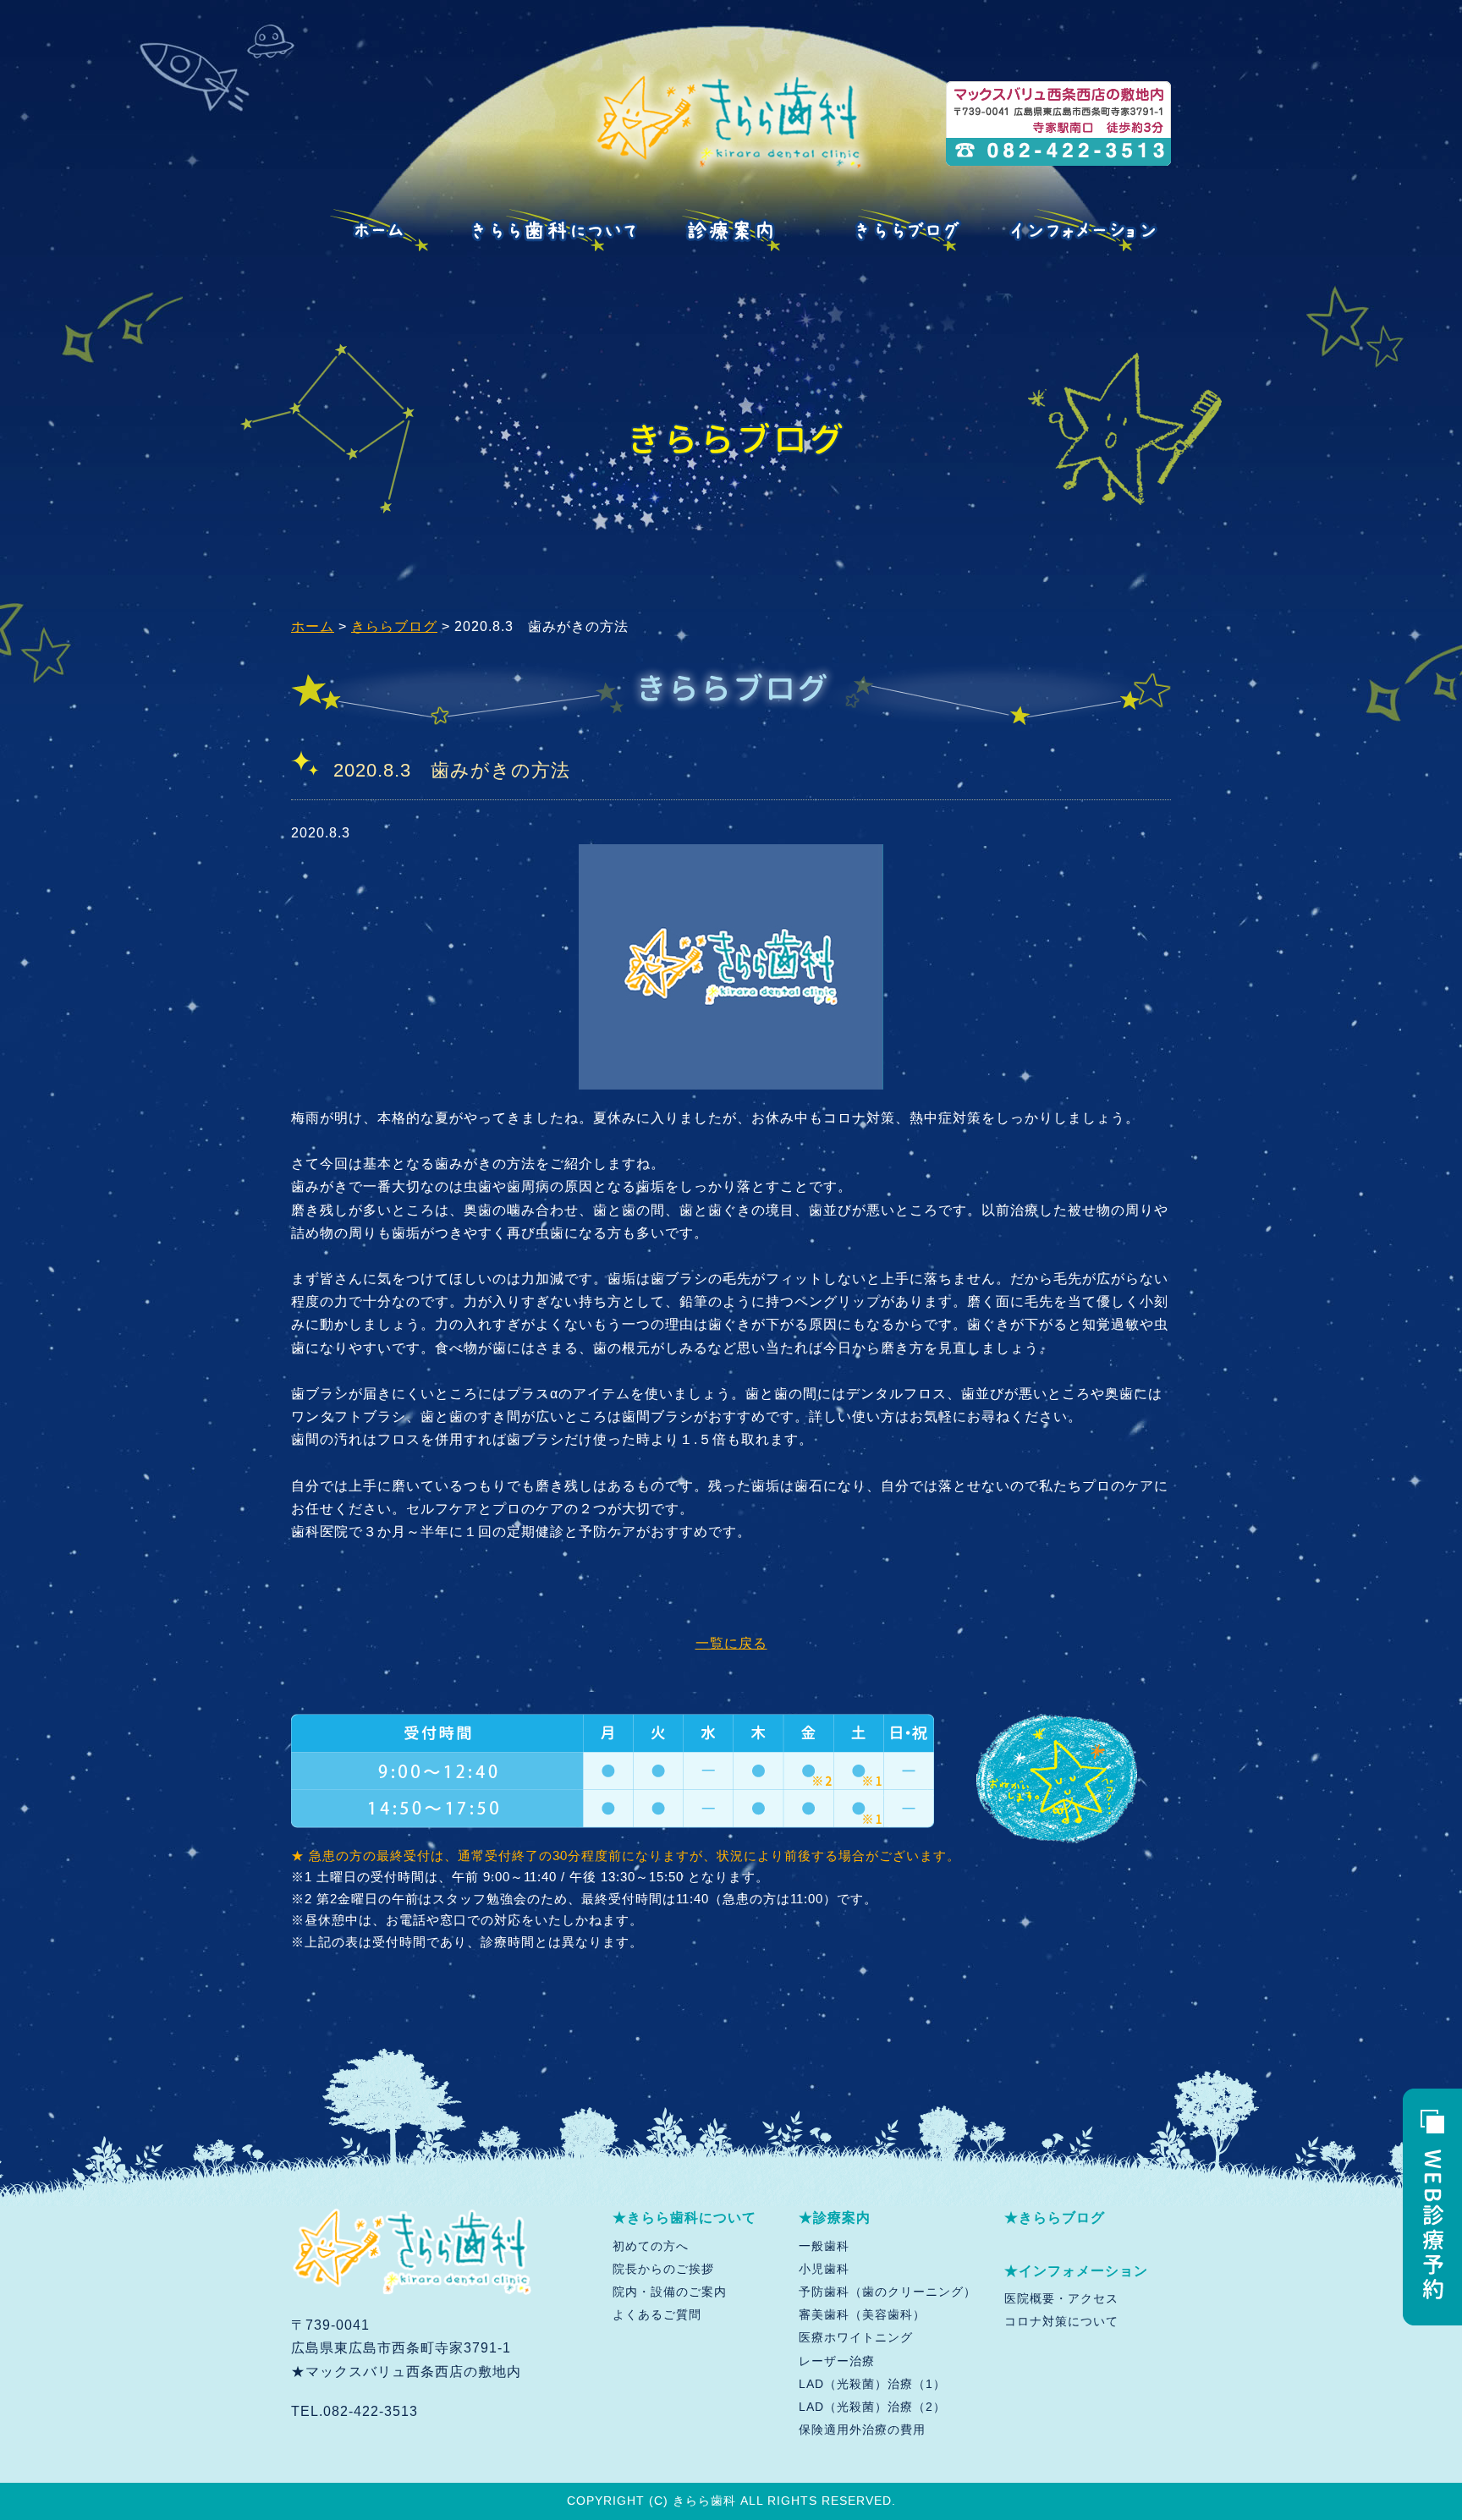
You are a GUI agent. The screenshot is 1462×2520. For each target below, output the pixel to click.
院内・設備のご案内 (670, 2292)
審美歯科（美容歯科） (862, 2314)
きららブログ (394, 626)
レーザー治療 (837, 2361)
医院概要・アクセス (1061, 2298)
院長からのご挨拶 (663, 2269)
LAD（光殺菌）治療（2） (872, 2407)
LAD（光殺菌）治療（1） (872, 2384)
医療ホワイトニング (856, 2337)
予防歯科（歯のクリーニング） (888, 2292)
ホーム (313, 626)
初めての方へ (651, 2246)
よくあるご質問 (657, 2314)
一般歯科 (824, 2246)
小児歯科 (824, 2269)
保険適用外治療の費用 (862, 2429)
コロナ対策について (1061, 2321)
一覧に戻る (731, 1643)
